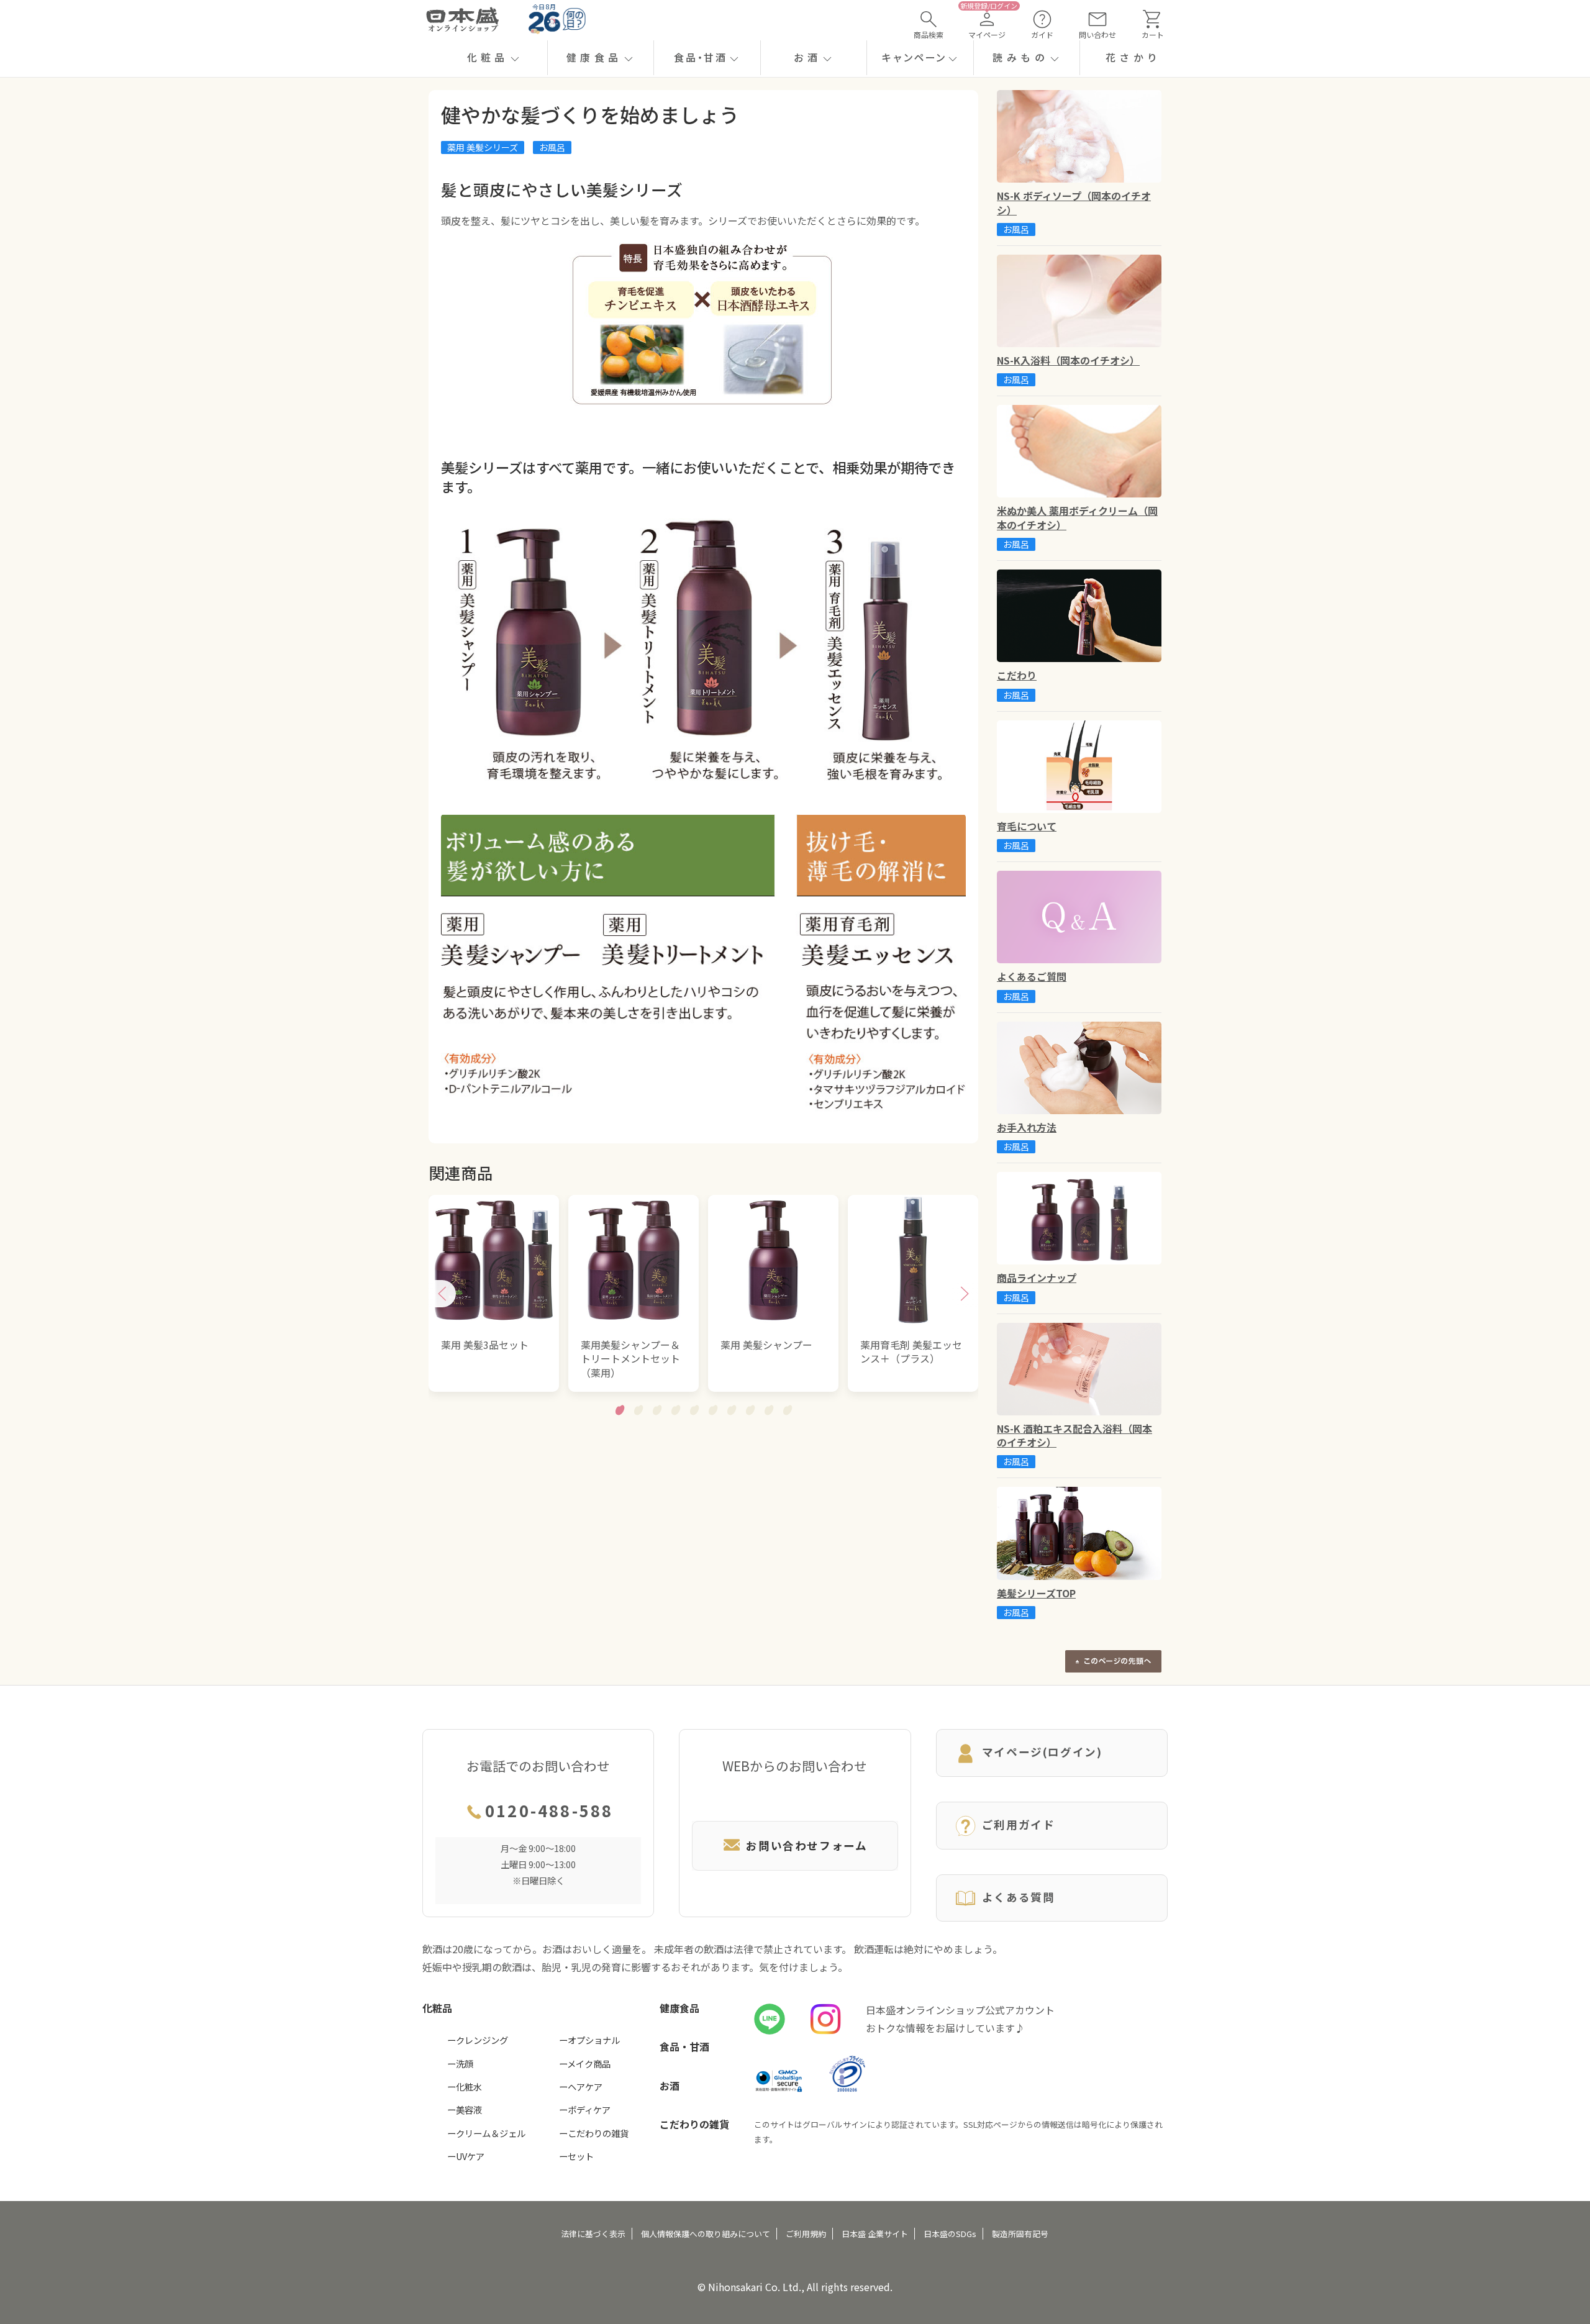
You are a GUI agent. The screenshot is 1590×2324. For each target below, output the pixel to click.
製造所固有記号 (1020, 2234)
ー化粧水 (465, 2086)
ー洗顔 (460, 2063)
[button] (494, 58)
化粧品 (437, 2008)
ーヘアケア (581, 2086)
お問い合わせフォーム (806, 1845)
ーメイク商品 (585, 2063)
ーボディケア (585, 2109)
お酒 (670, 2086)
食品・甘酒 (684, 2046)
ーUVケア (466, 2156)
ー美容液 (465, 2109)
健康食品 (679, 2008)
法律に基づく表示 (593, 2234)
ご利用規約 (806, 2234)
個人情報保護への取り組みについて (706, 2234)
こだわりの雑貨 (694, 2124)
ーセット (576, 2156)
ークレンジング (478, 2040)
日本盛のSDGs (950, 2234)
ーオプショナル (589, 2040)
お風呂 (552, 147)
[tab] (620, 1410)
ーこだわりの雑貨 (594, 2133)
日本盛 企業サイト (875, 2234)
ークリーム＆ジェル (486, 2133)
